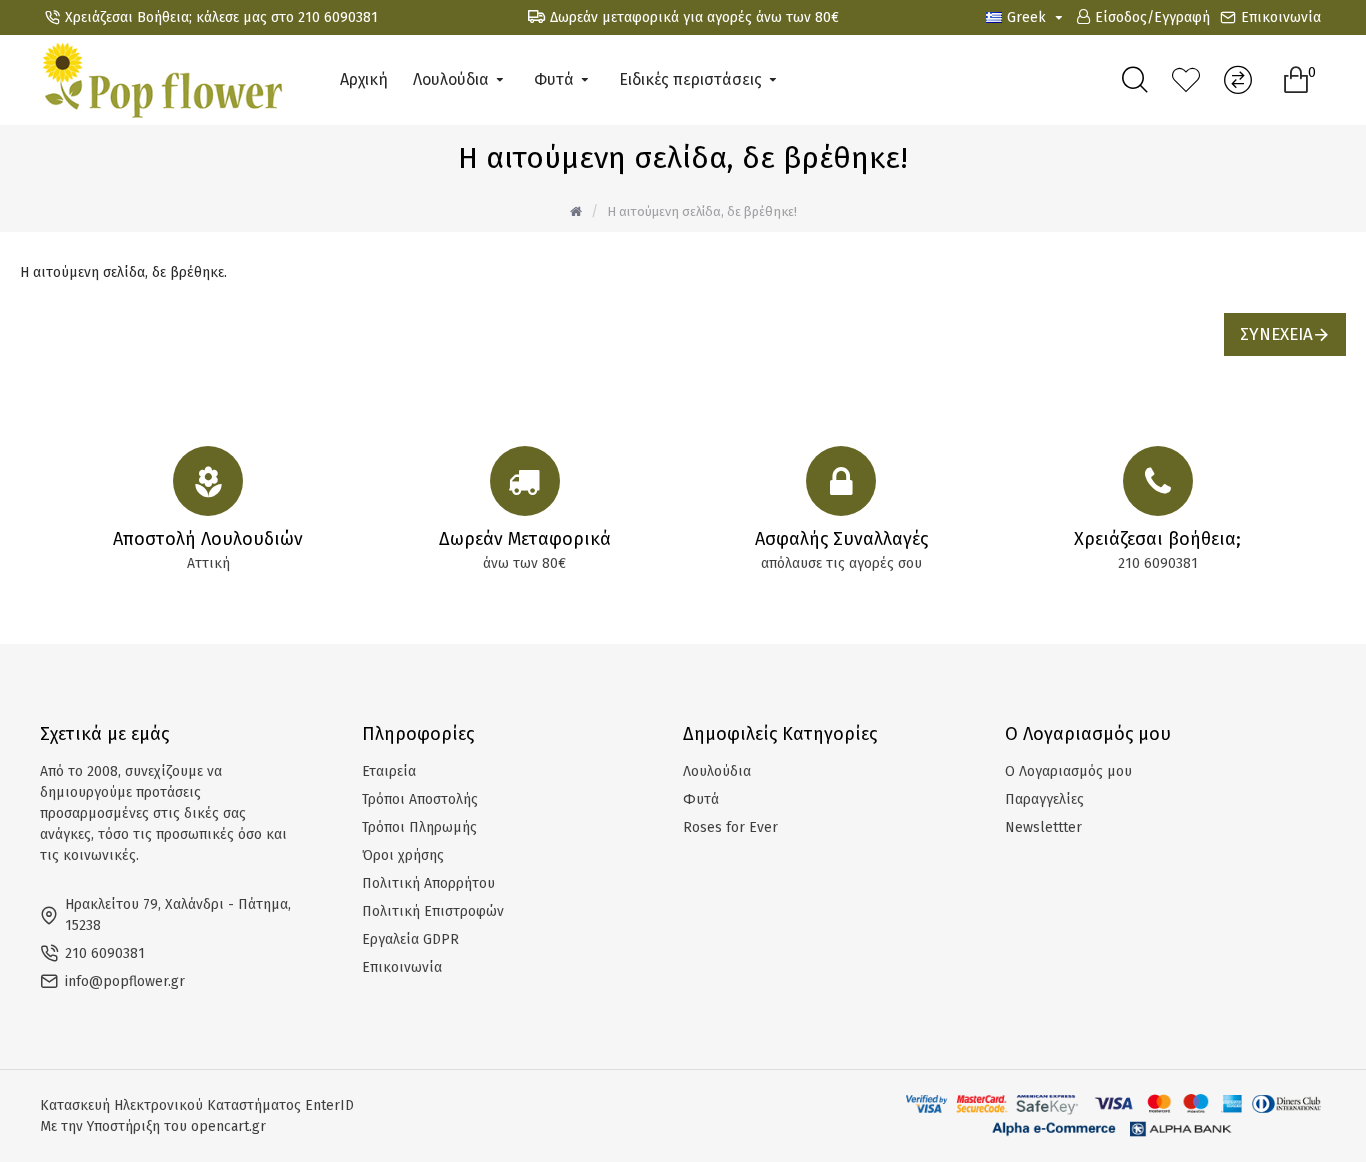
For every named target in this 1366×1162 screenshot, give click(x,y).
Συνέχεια (1276, 334)
